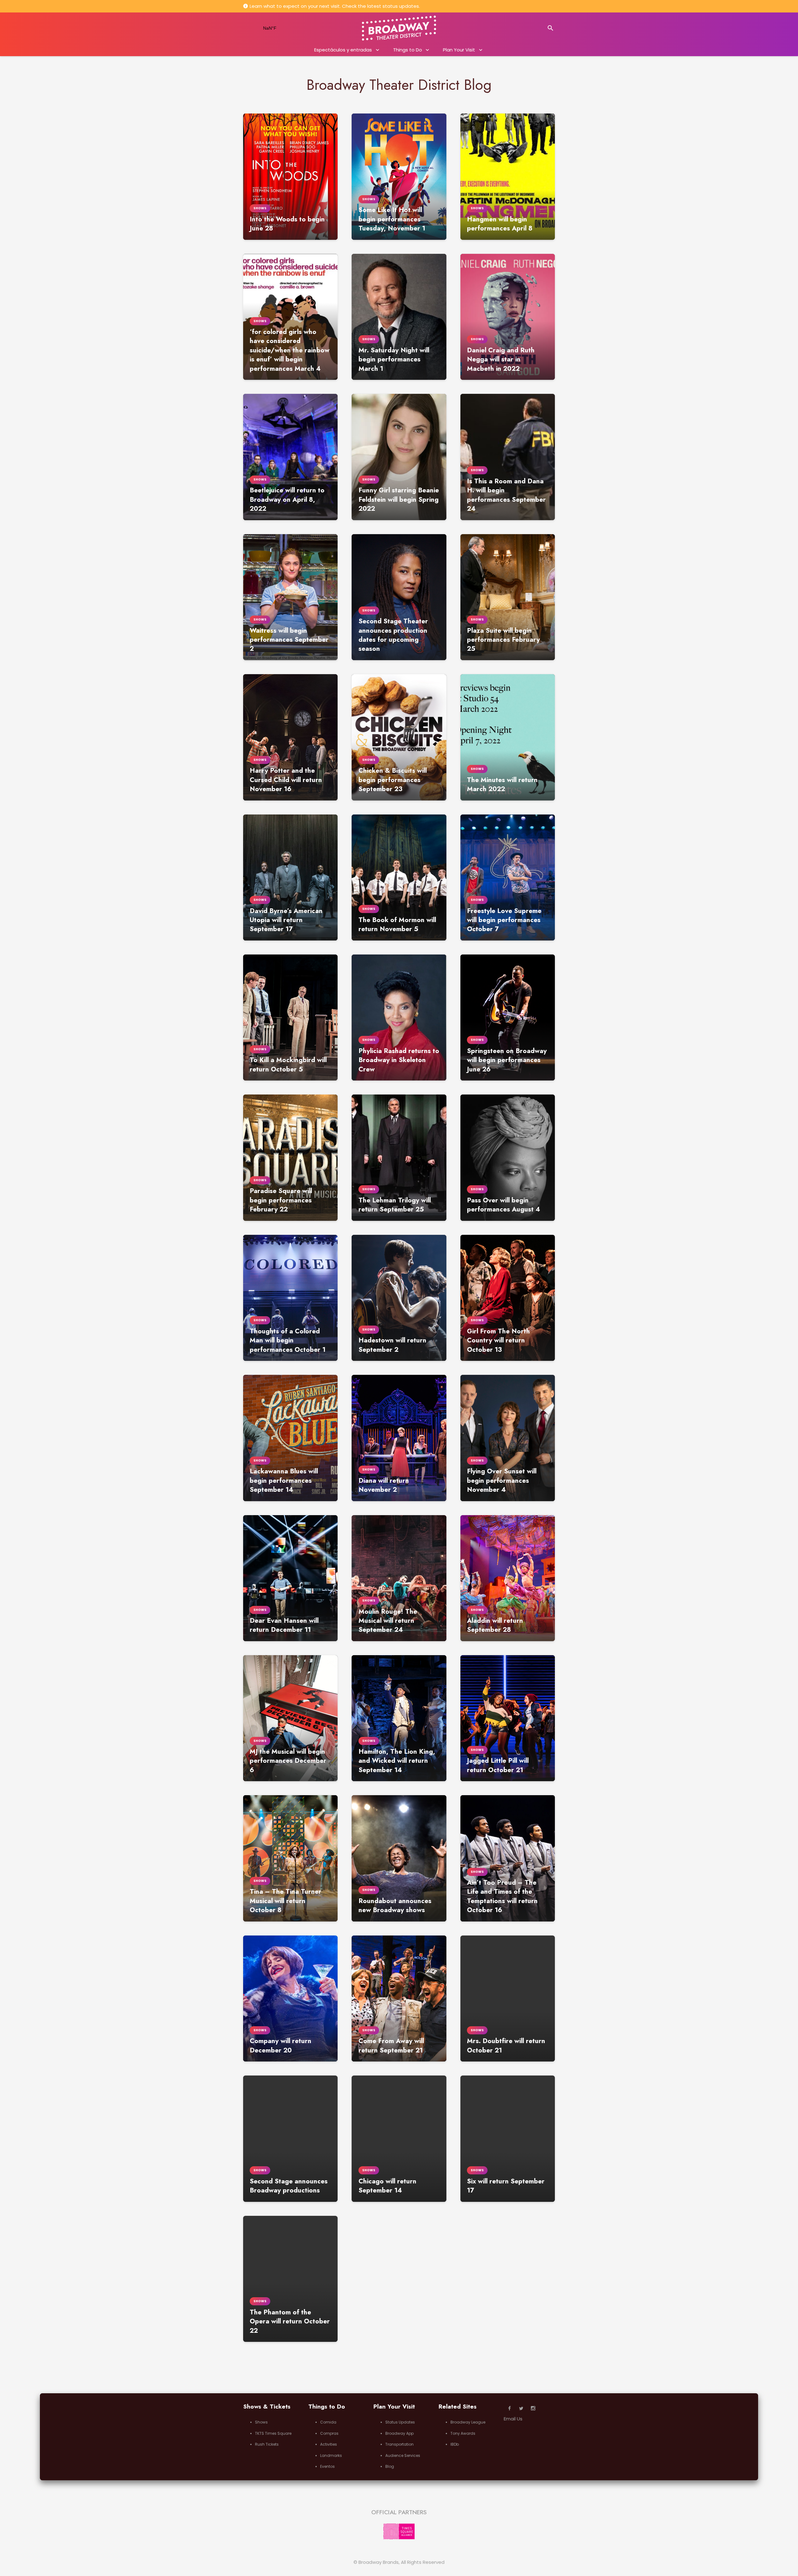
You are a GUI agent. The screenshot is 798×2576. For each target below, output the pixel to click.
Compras (329, 2433)
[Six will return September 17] (508, 2139)
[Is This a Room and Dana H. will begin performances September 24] (508, 457)
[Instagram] (533, 2409)
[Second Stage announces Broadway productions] (290, 2139)
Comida (328, 2422)
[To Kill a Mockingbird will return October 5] (290, 1017)
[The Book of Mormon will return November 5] (399, 877)
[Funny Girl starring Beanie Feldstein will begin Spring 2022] (399, 457)
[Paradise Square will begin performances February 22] (290, 1158)
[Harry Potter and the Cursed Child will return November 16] (290, 737)
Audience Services (403, 2455)
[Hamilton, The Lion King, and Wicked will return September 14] (399, 1718)
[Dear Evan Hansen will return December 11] (290, 1578)
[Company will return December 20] (290, 1998)
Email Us (513, 2419)
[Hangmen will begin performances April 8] (508, 176)
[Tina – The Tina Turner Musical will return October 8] (290, 1858)
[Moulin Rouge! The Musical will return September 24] (399, 1578)
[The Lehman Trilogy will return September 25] (399, 1158)
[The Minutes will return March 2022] (508, 737)
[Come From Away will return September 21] (399, 1998)
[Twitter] (522, 2409)
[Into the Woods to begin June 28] (290, 176)
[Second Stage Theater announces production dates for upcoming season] (399, 597)
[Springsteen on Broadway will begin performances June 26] (508, 1017)
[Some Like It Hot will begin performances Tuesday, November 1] (399, 176)
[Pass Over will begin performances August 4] (508, 1158)
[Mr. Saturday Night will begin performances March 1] (399, 317)
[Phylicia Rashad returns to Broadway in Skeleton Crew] (399, 1017)
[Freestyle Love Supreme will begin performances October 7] (508, 877)
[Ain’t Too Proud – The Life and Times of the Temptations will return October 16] (508, 1858)
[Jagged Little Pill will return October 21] (508, 1718)
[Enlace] (399, 28)
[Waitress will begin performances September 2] (290, 597)
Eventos (327, 2466)
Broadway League (468, 2422)
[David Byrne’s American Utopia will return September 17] (290, 877)
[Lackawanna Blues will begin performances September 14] (290, 1438)
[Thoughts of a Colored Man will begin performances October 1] (290, 1298)
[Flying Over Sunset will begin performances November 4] (508, 1438)
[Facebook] (510, 2409)
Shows (261, 2422)
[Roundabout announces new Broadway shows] (399, 1858)
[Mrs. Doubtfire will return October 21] (508, 1998)
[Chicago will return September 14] (399, 2139)
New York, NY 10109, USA (278, 28)
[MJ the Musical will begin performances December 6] (290, 1718)
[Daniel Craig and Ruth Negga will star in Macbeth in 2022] (508, 317)
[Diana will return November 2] (399, 1438)
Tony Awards (463, 2433)
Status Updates (400, 2422)
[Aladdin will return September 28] (508, 1578)
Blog (390, 2466)
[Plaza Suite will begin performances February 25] (508, 597)
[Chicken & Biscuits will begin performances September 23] (399, 737)
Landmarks (331, 2455)
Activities (329, 2444)
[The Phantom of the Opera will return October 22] (290, 2279)
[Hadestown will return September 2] (399, 1298)
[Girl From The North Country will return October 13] (508, 1298)
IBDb (455, 2444)
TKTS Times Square (273, 2433)
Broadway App (399, 2433)
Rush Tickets (267, 2444)
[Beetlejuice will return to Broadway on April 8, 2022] (290, 457)
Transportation (399, 2444)
